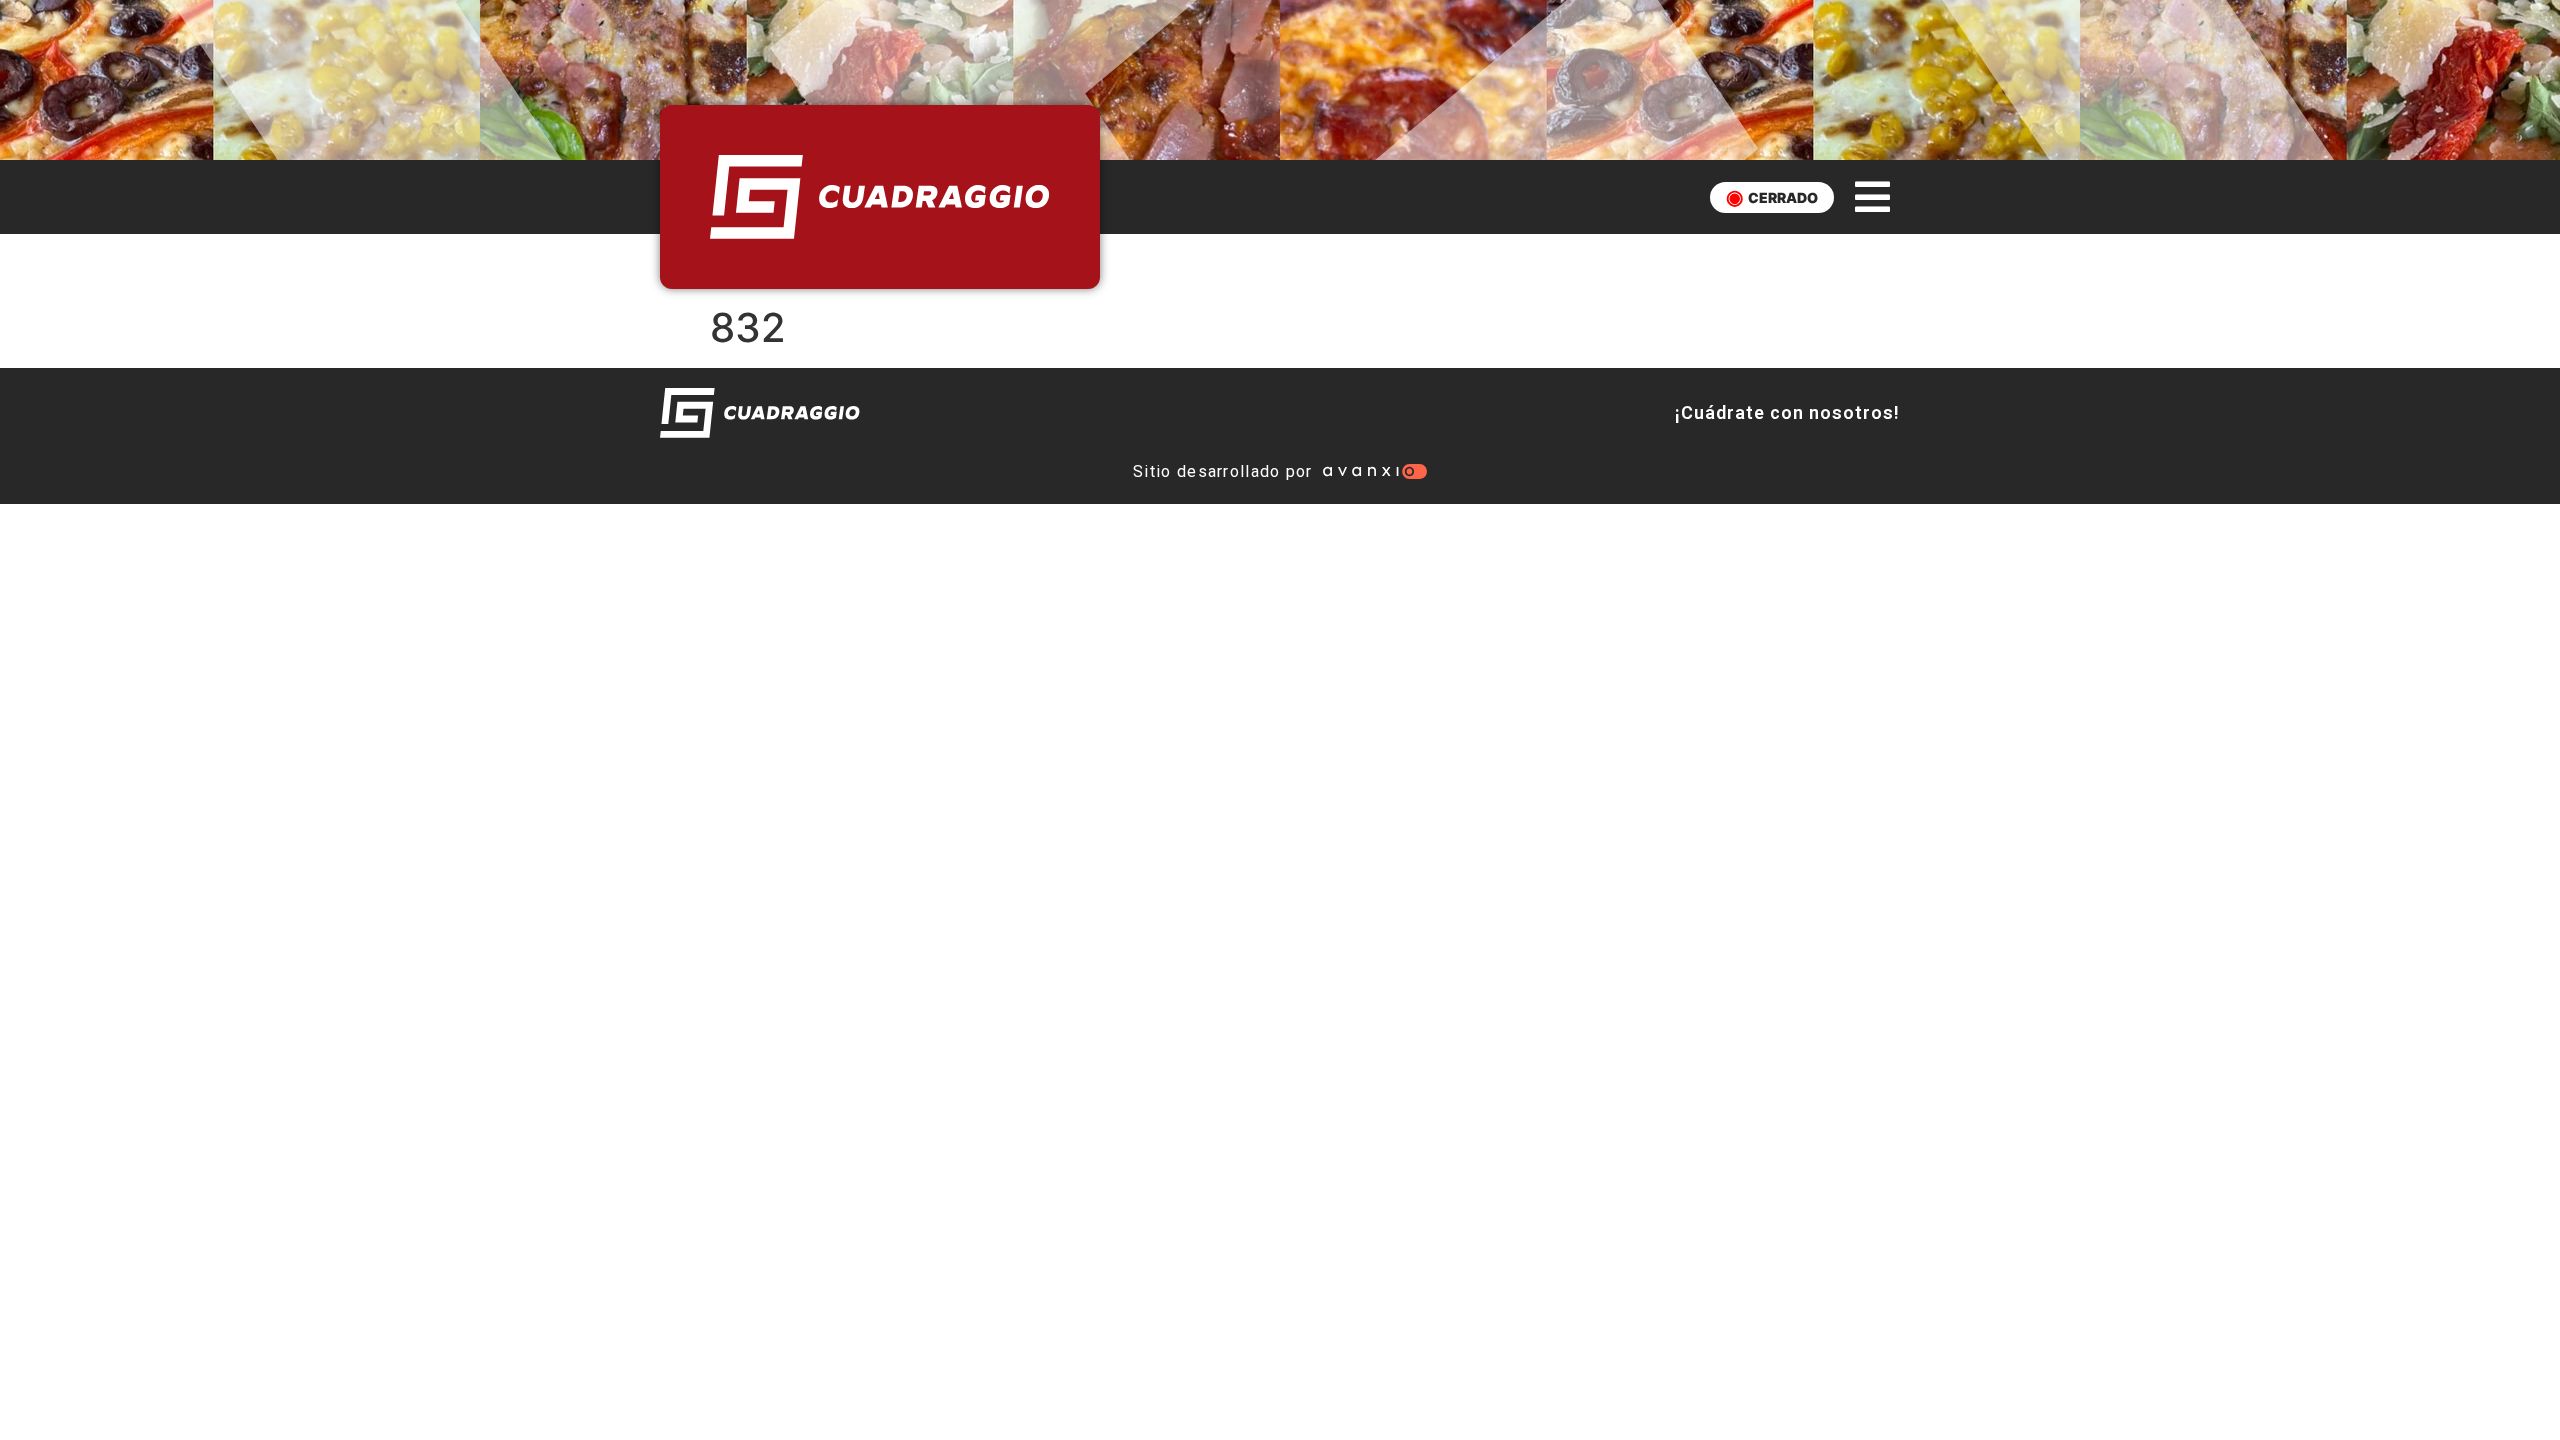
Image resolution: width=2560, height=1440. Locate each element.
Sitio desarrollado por (1223, 471)
